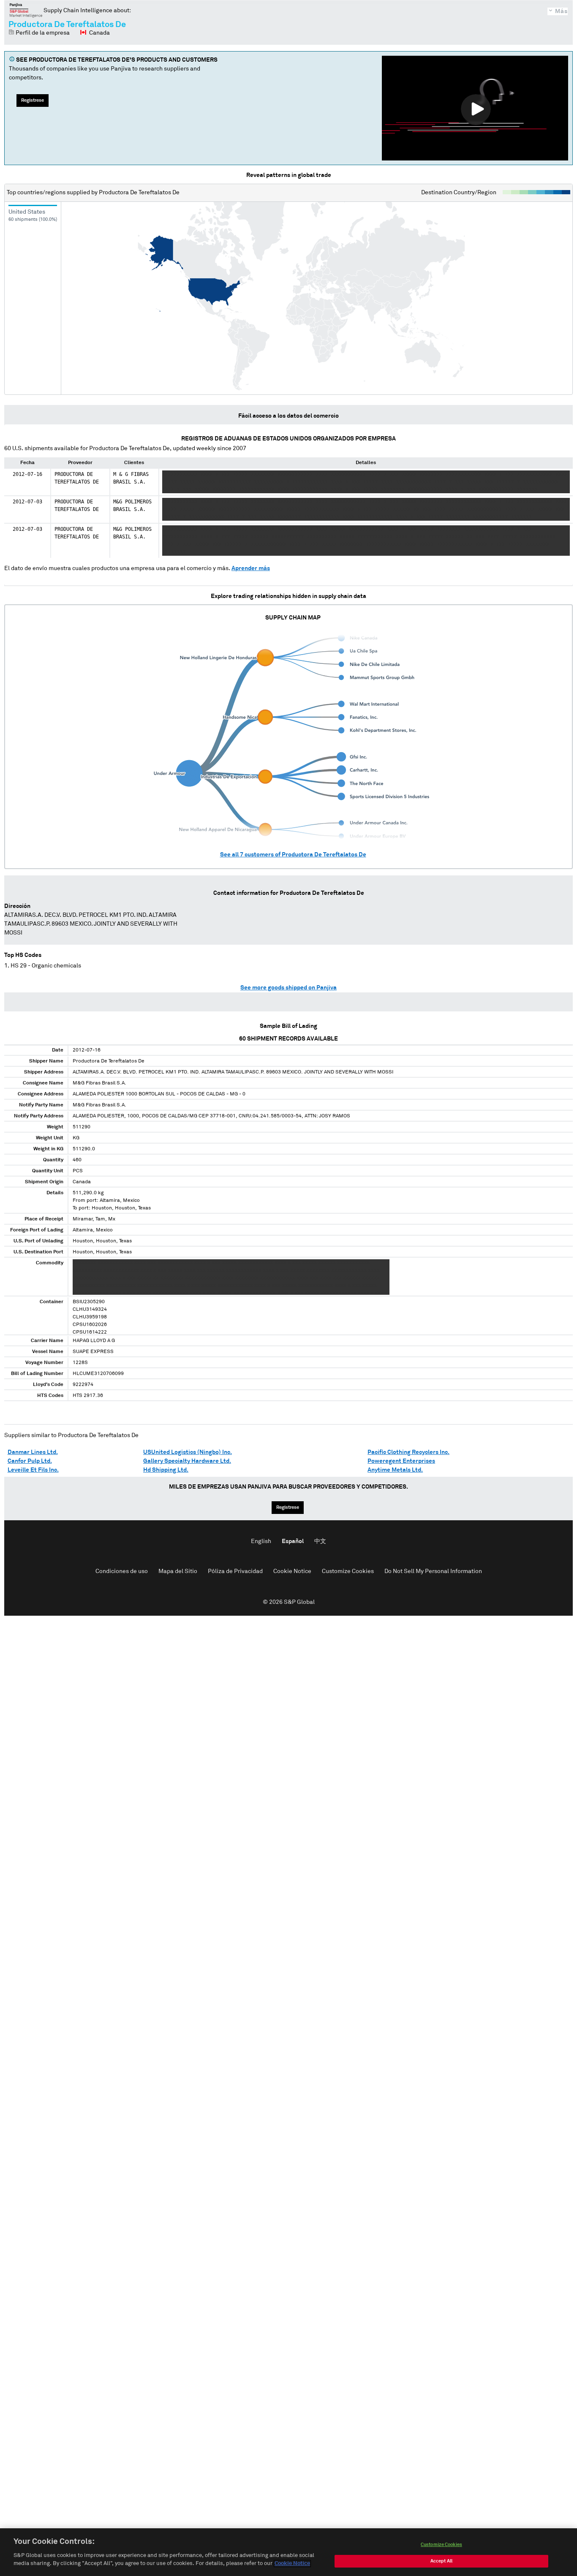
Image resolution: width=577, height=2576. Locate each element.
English (261, 1541)
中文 (320, 1541)
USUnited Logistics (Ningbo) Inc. (188, 1452)
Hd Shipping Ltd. (166, 1470)
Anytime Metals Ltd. (395, 1470)
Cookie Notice (292, 1571)
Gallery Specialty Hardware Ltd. (187, 1461)
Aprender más (251, 568)
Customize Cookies (348, 1571)
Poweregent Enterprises (401, 1461)
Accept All (441, 2561)
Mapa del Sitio (178, 1571)
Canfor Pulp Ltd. (30, 1461)
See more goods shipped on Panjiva (288, 988)
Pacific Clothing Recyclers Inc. (408, 1452)
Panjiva (26, 10)
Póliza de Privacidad (235, 1571)
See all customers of (293, 855)
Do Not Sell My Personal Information (433, 1571)
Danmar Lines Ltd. (33, 1452)
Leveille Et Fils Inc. (33, 1470)
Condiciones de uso (122, 1571)
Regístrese (33, 100)
